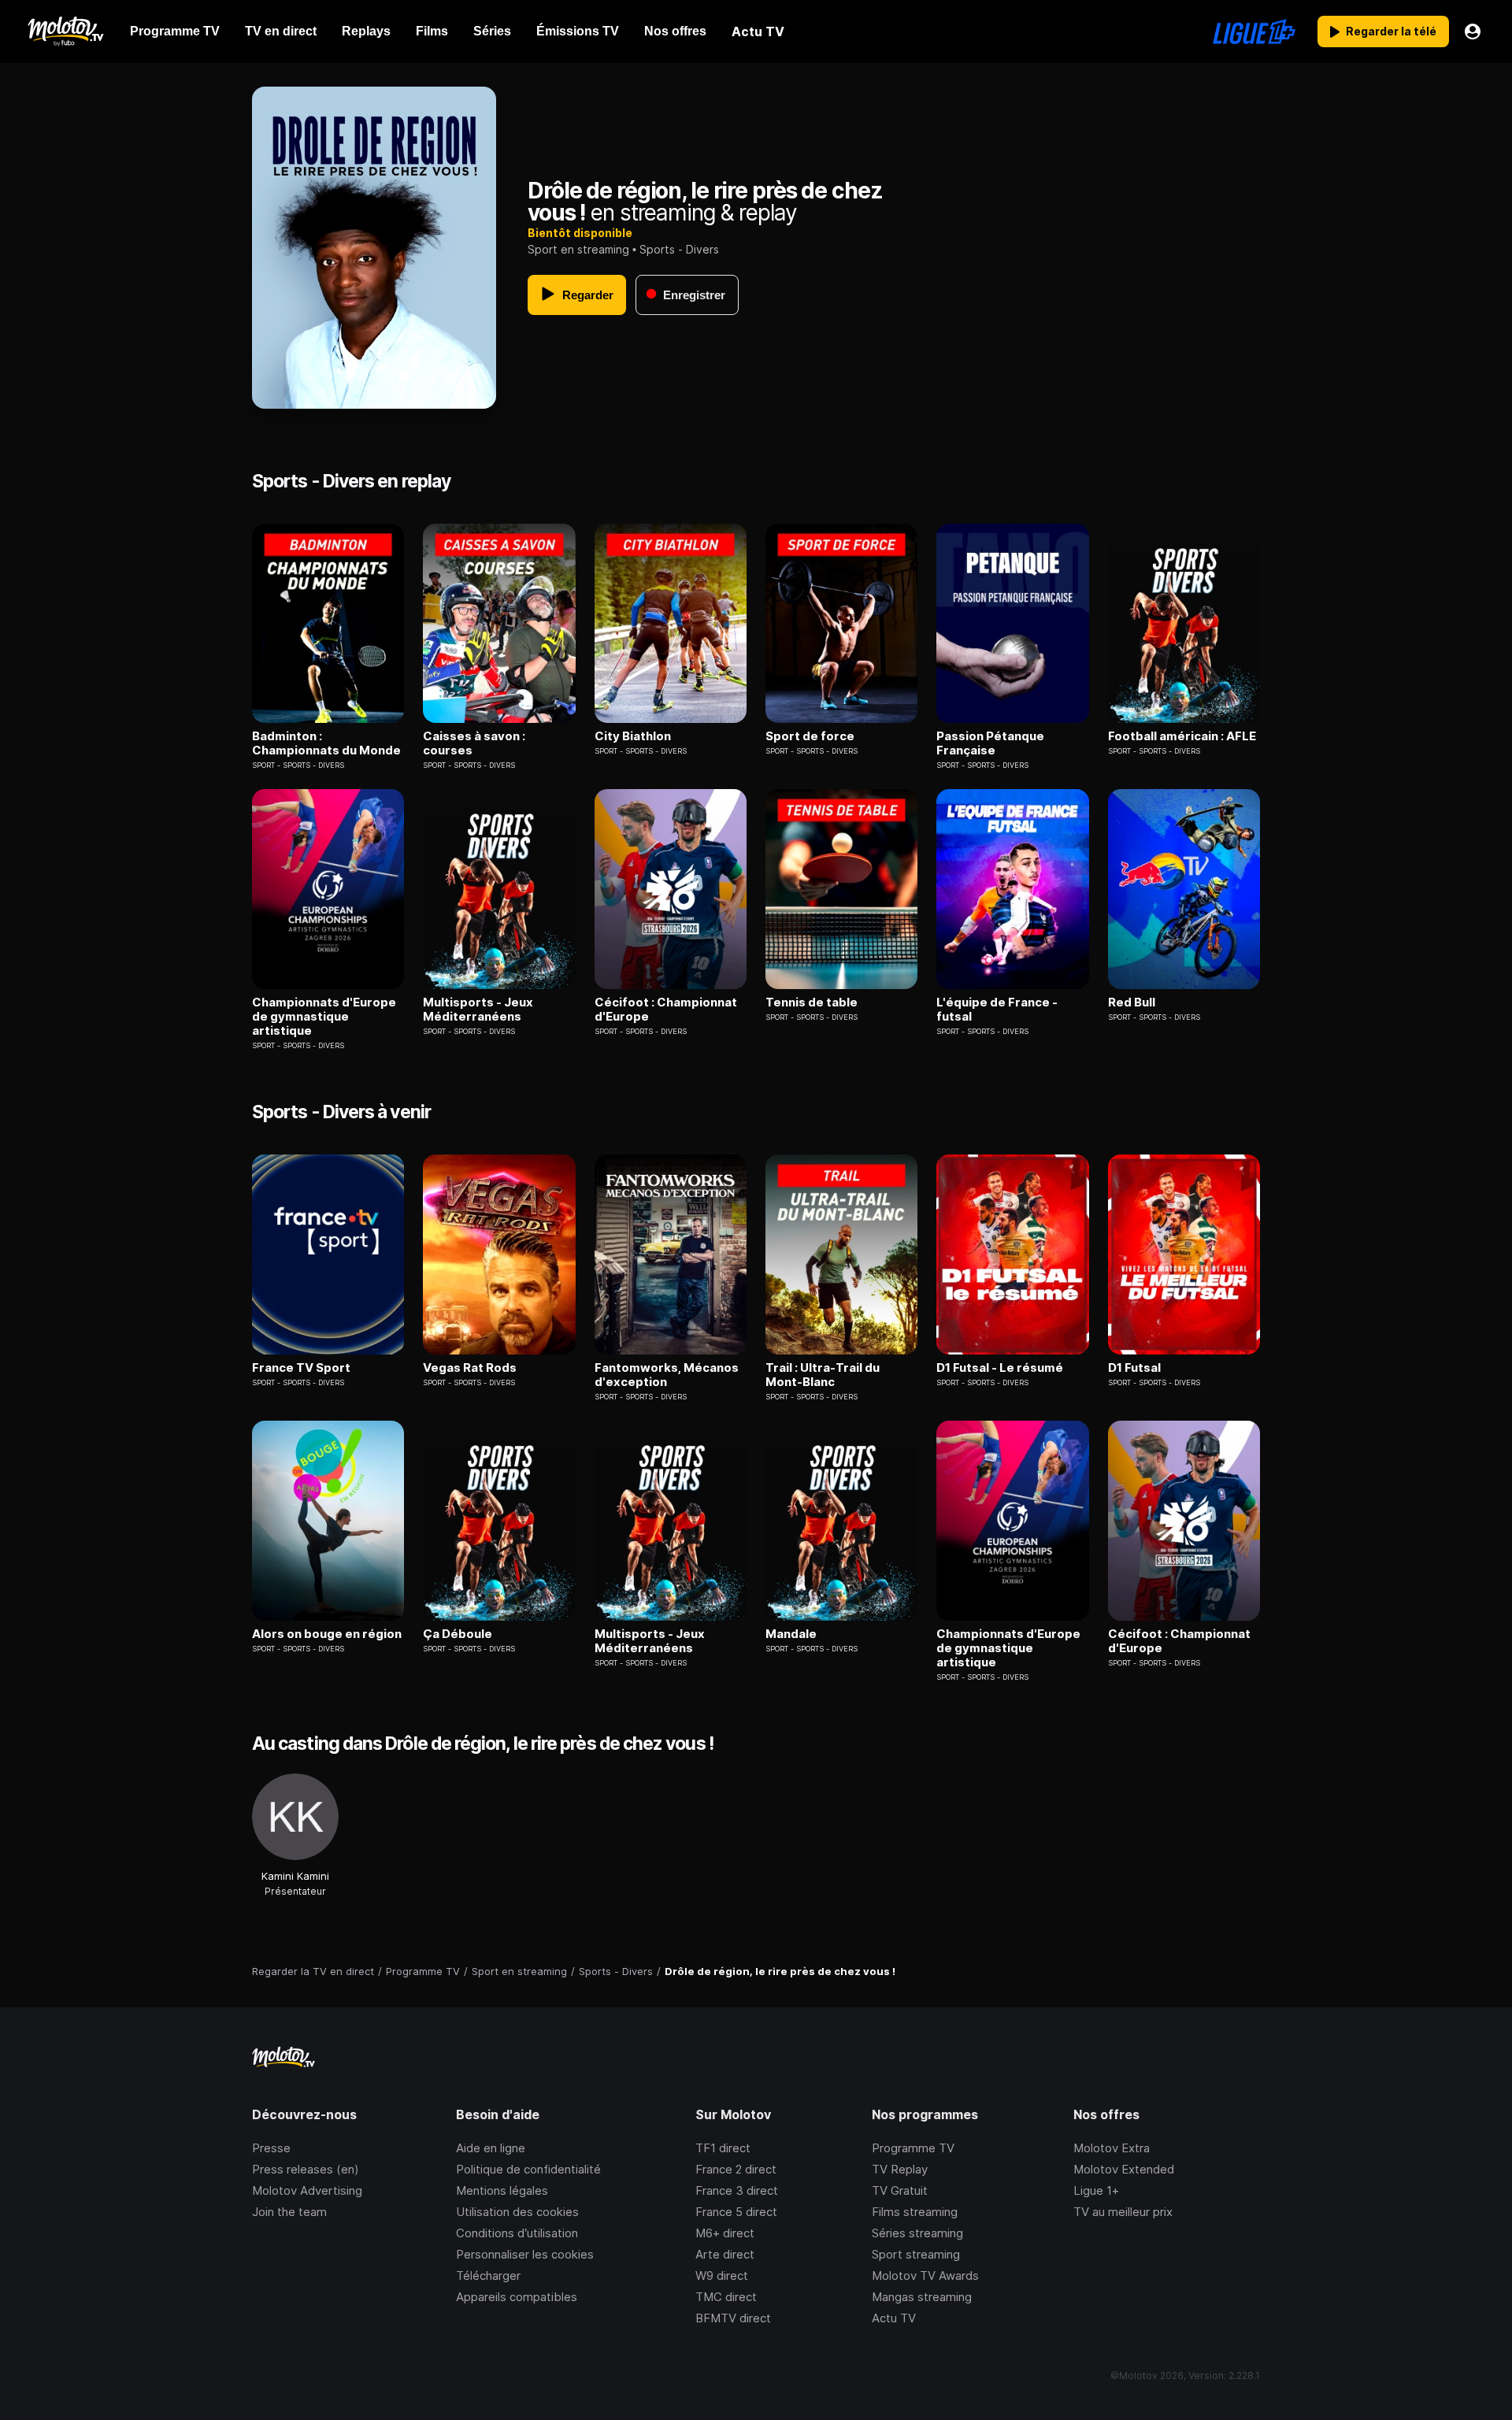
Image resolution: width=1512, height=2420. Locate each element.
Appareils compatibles (517, 2297)
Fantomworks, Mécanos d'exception (667, 1375)
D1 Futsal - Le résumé (1000, 1368)
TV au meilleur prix (1123, 2212)
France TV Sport (301, 1368)
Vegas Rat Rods (470, 1368)
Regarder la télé (1391, 31)
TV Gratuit (900, 2190)
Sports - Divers (679, 249)
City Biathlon (633, 736)
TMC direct (726, 2297)
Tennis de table (812, 1002)
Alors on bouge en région (327, 1634)
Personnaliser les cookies (525, 2254)
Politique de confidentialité (528, 2169)
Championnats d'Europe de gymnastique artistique (324, 1017)
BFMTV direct (733, 2318)
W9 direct (722, 2275)
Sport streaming (916, 2254)
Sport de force (810, 736)
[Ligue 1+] (1254, 32)
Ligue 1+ (1096, 2190)
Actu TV (894, 2318)
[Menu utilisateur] (1473, 32)
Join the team (289, 2212)
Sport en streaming (578, 249)
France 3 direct (737, 2190)
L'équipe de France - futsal (997, 1010)
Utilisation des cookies (517, 2212)
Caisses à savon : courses (474, 743)
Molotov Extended (1124, 2169)
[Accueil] (65, 32)
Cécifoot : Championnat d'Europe (666, 1010)
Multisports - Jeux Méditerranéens (478, 1010)
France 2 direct (736, 2169)
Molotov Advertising (307, 2190)
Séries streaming (917, 2233)
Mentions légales (502, 2190)
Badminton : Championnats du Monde (326, 743)
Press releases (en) (306, 2169)
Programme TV (913, 2148)
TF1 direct (723, 2148)
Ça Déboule (458, 1634)
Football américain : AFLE (1182, 736)
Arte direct (725, 2254)
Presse (271, 2148)
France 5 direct (736, 2212)
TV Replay (900, 2169)
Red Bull (1132, 1002)
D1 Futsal (1134, 1368)
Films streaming (915, 2212)
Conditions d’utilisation (517, 2233)
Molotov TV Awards (925, 2275)
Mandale (791, 1634)
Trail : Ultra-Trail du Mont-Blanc (823, 1375)
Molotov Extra (1112, 2148)
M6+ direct (725, 2233)
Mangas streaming (922, 2297)
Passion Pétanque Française (990, 743)
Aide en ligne (491, 2148)
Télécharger (488, 2275)
